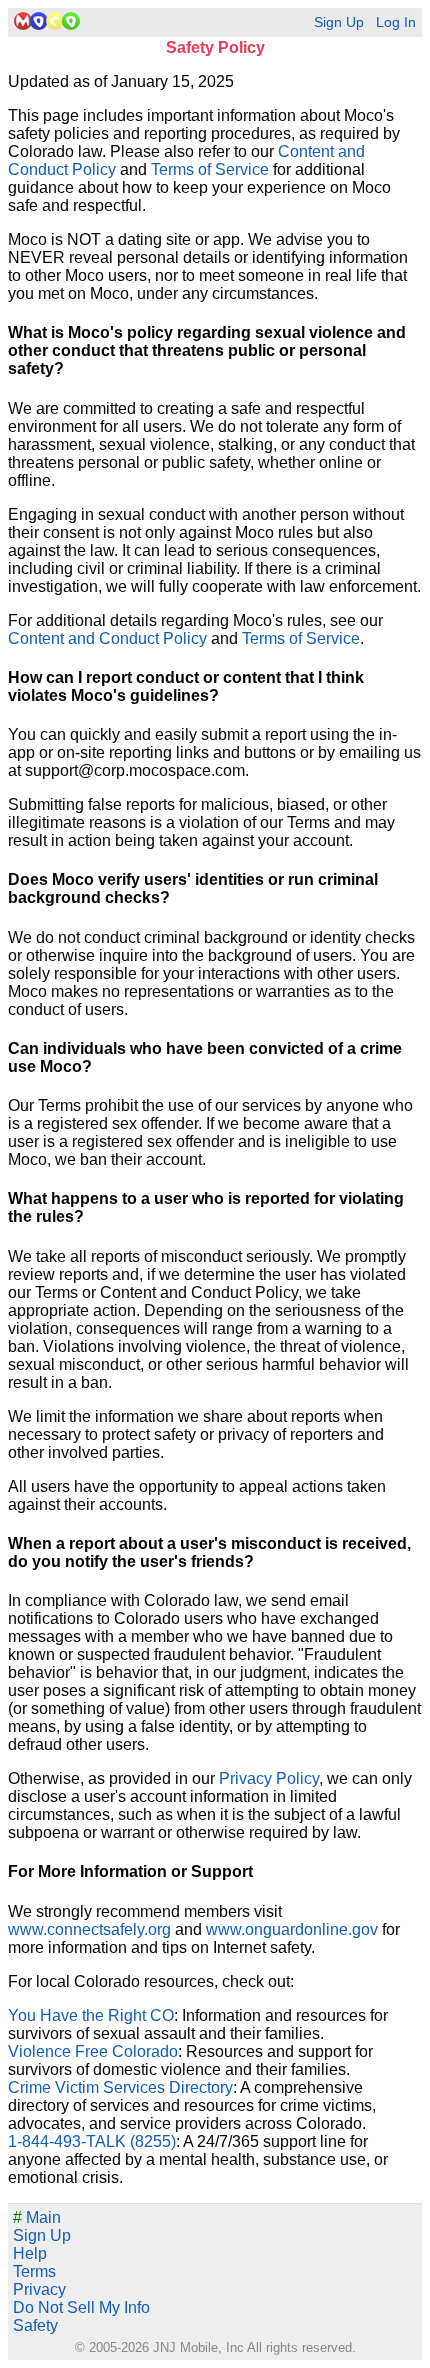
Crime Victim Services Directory (120, 2087)
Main (37, 2217)
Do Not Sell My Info (81, 2307)
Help (30, 2253)
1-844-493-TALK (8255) (92, 2141)
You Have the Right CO (91, 2015)
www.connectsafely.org (89, 1929)
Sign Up (339, 22)
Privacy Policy (269, 1778)
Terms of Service (210, 169)
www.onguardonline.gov (292, 1929)
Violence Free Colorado (93, 2051)
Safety (35, 2325)
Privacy (39, 2289)
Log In (396, 22)
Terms (34, 2271)
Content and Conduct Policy (107, 638)
